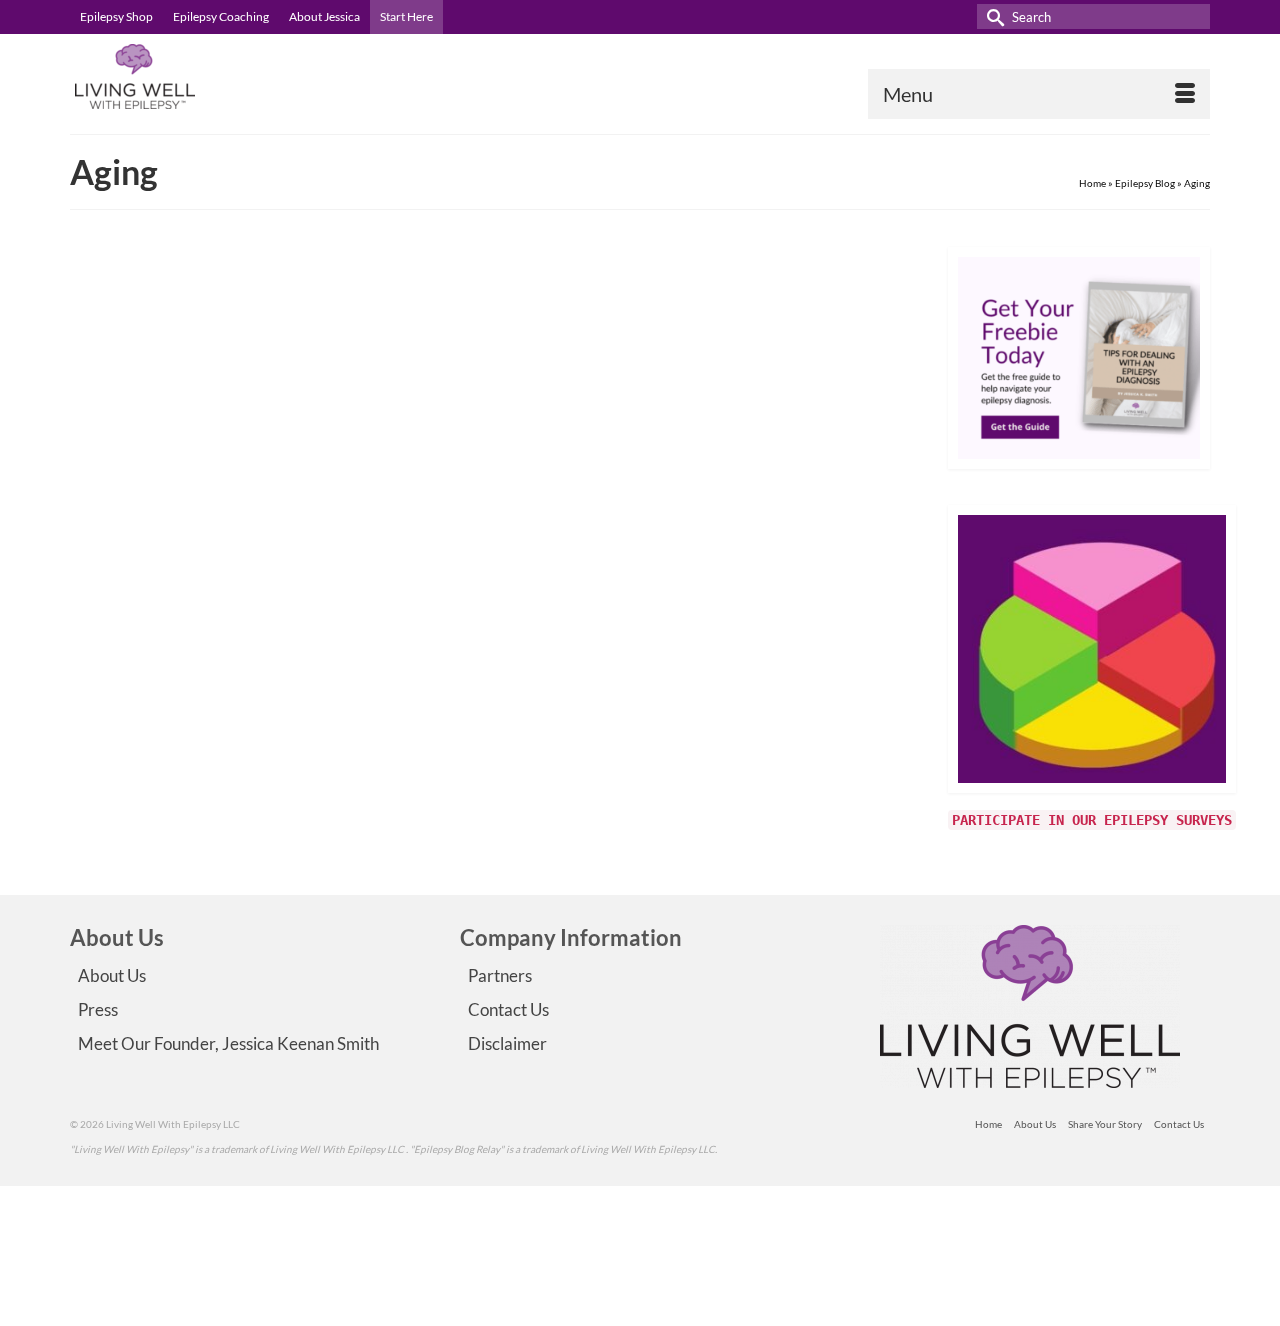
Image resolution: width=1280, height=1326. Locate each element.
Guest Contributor (507, 371)
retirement (540, 560)
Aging (459, 560)
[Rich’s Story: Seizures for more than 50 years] (238, 428)
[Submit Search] (992, 16)
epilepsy (494, 560)
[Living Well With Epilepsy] (250, 76)
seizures (586, 560)
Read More (794, 506)
